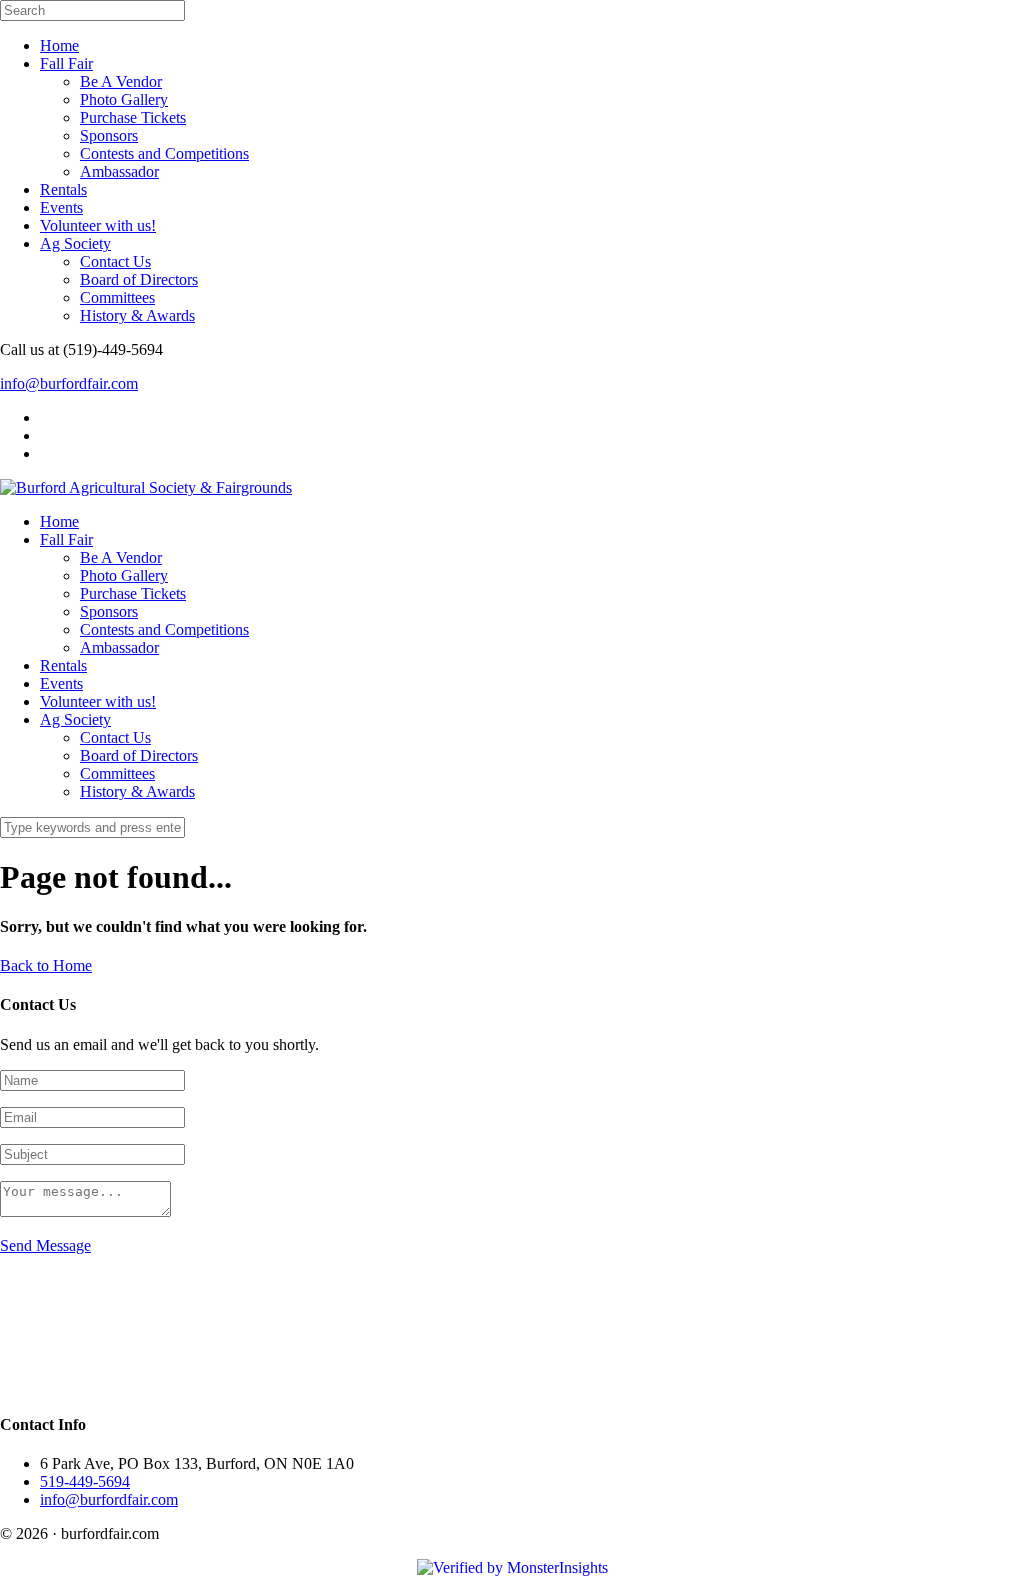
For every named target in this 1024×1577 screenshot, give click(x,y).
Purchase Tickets (133, 117)
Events (61, 207)
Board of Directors (139, 279)
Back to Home (46, 965)
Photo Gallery (124, 99)
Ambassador (119, 171)
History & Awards (137, 315)
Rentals (63, 189)
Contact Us (115, 261)
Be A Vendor (121, 81)
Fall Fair (66, 63)
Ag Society (75, 243)
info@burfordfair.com (69, 383)
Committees (117, 297)
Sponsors (109, 135)
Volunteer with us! (98, 225)
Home (59, 45)
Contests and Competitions (164, 153)
